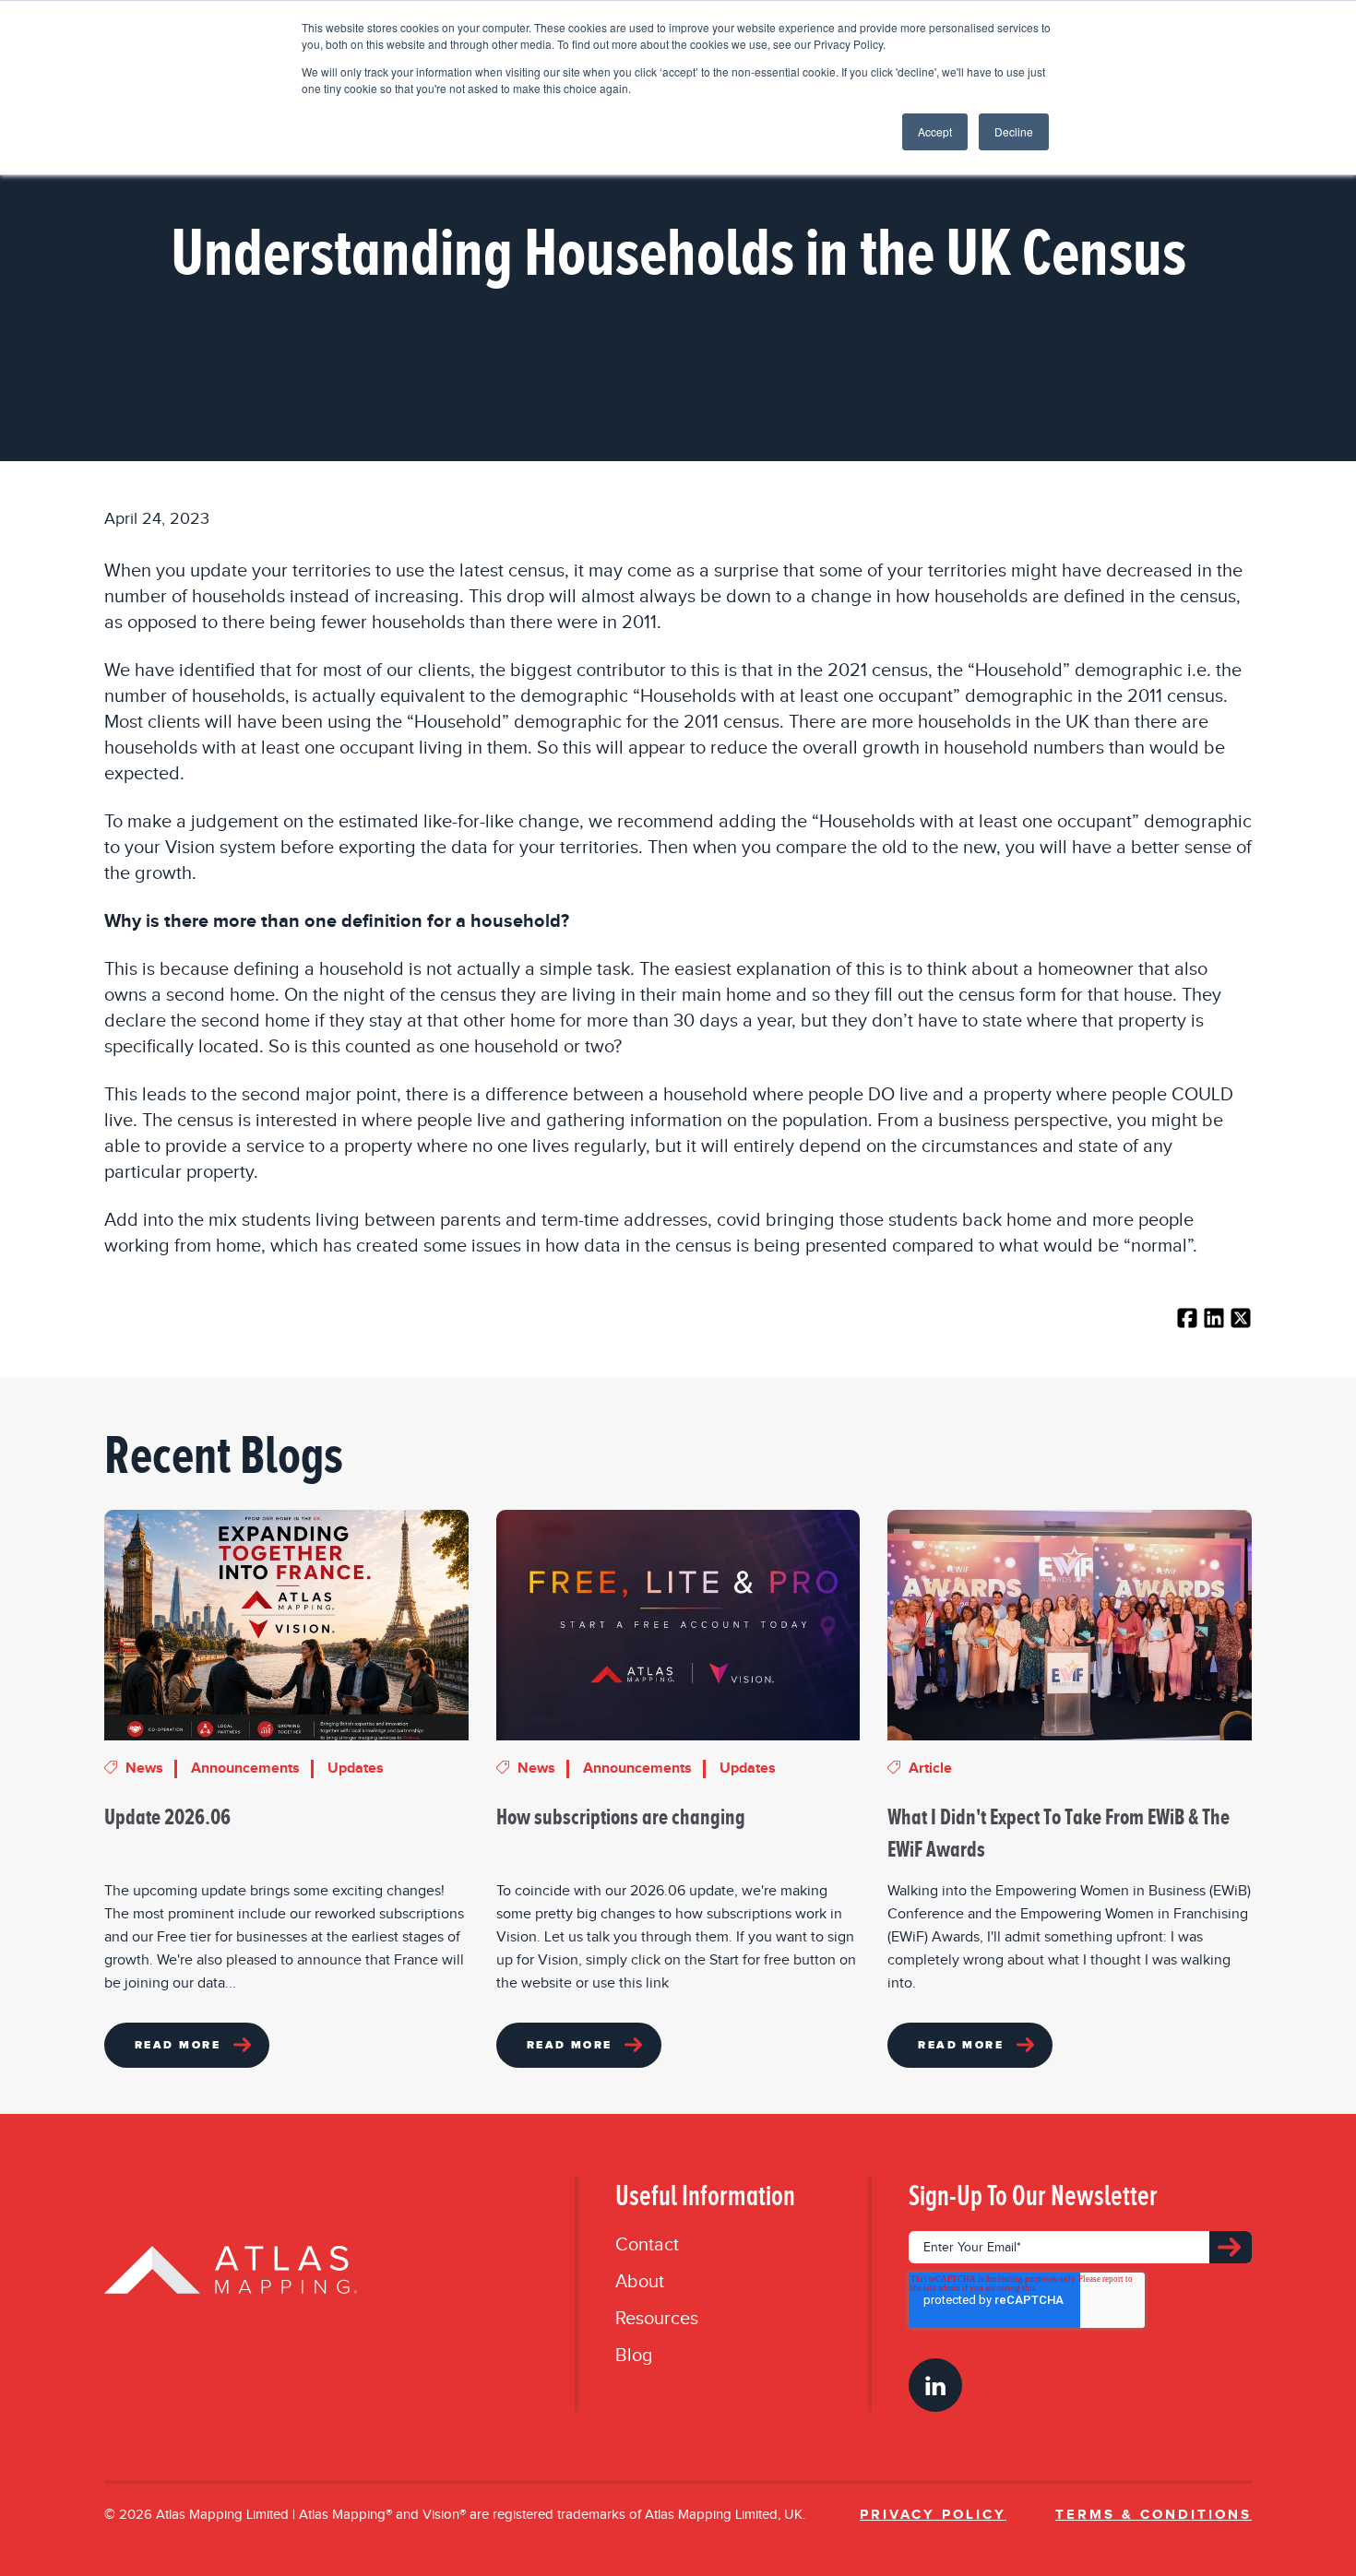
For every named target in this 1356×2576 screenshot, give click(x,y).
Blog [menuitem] (634, 2356)
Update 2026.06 (167, 1816)
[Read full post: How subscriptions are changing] (678, 1625)
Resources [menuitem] (657, 2319)
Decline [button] (1014, 131)
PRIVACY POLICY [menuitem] (933, 2515)
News (144, 1769)
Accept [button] (935, 131)
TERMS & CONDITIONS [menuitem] (1154, 2515)
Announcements (245, 1769)
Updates (356, 1769)
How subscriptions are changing (621, 1816)
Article (930, 1769)
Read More (178, 2045)
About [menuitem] (640, 2282)
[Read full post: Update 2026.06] (286, 1625)
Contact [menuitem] (647, 2245)
